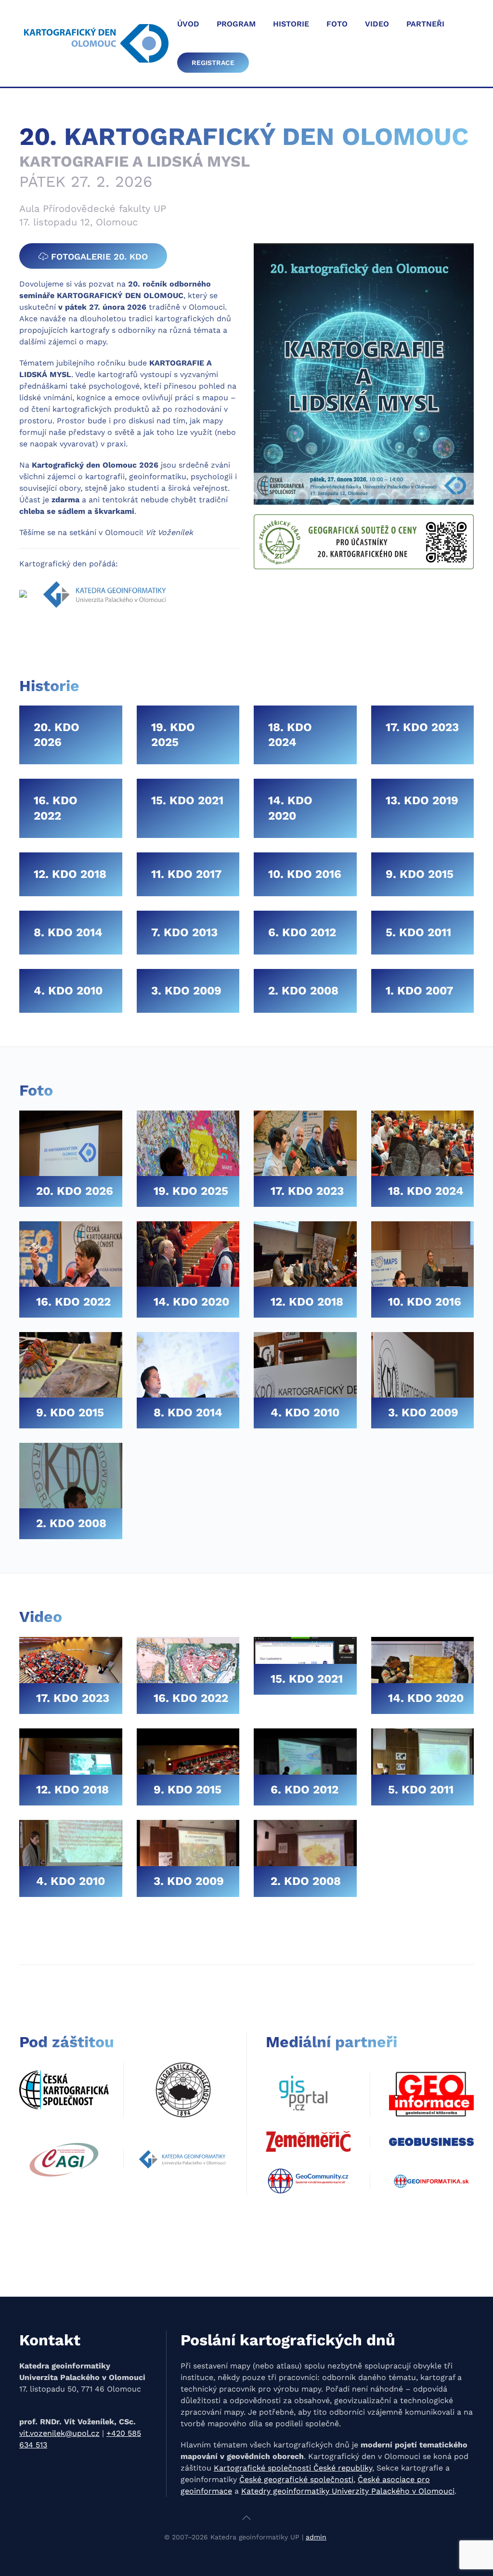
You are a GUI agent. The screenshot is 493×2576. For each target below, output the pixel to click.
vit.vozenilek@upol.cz (59, 2433)
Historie (291, 24)
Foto (337, 24)
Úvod (188, 24)
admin (316, 2537)
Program (236, 24)
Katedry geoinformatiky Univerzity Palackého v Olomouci (348, 2491)
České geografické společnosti (296, 2479)
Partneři (425, 24)
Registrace (213, 63)
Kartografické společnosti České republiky (293, 2468)
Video (377, 24)
